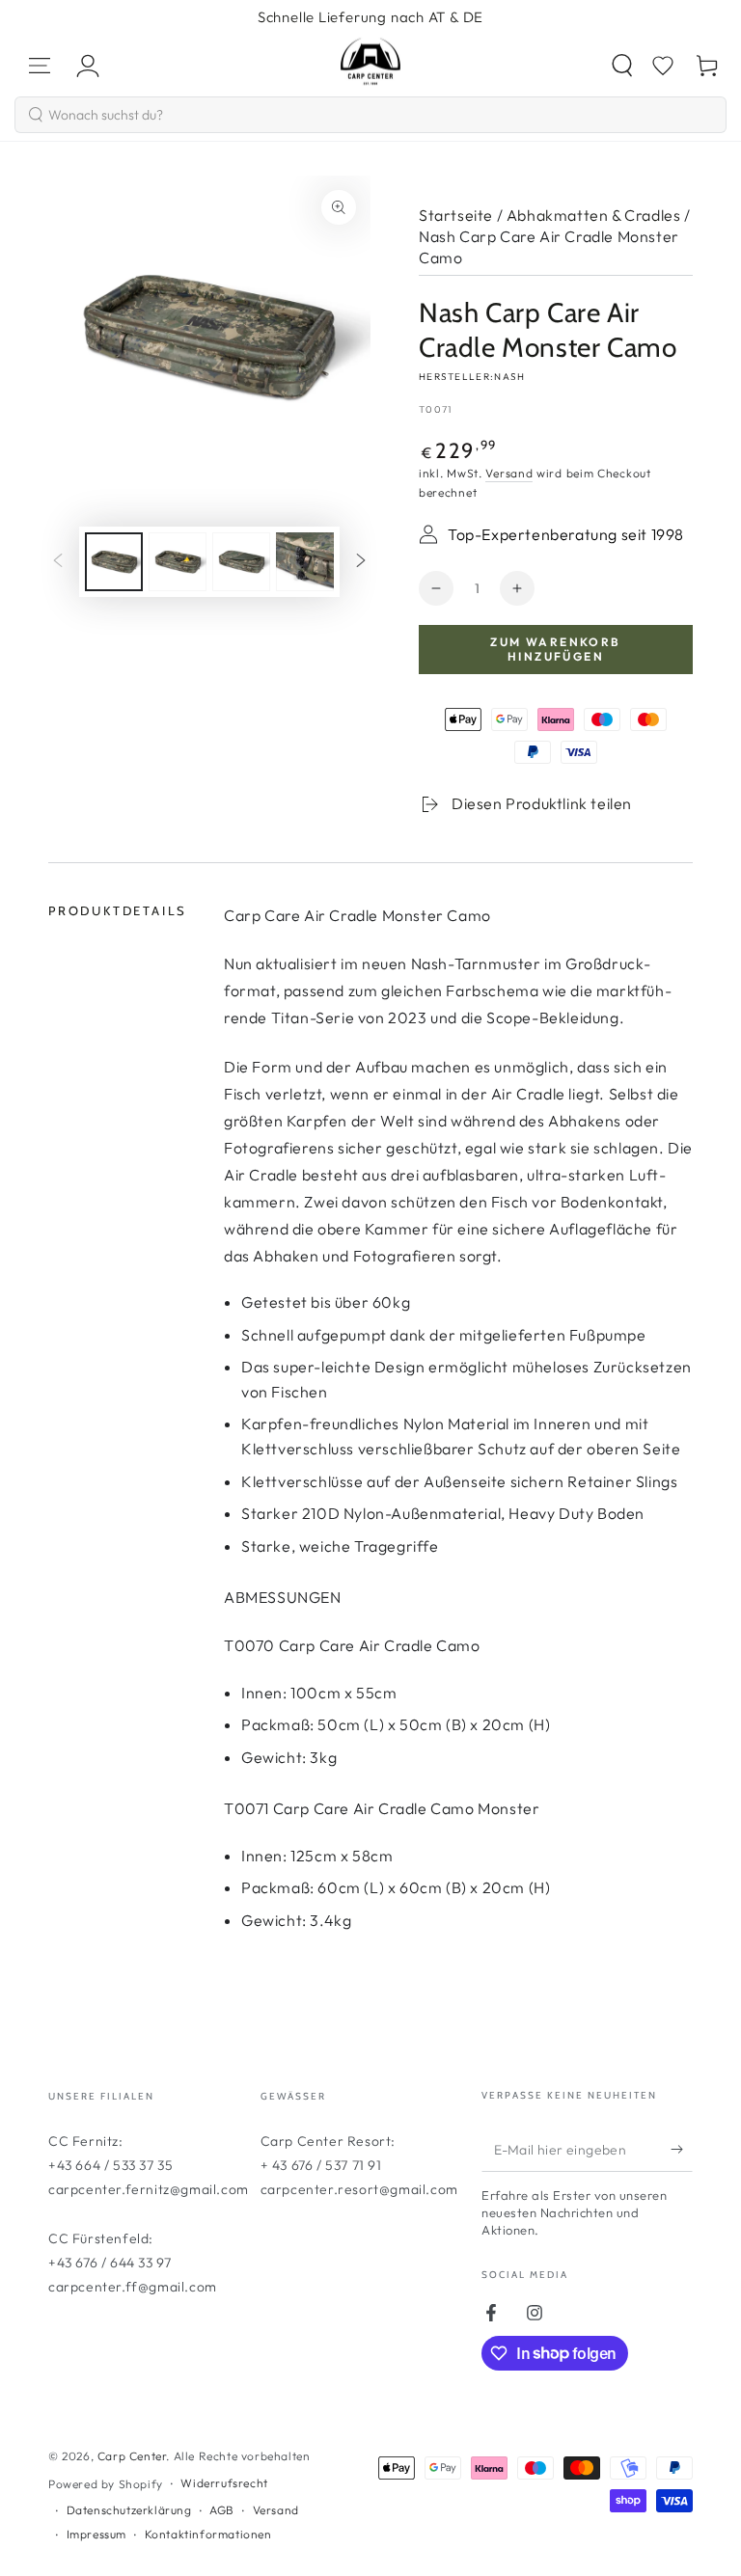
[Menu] (40, 66)
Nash (509, 377)
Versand (509, 473)
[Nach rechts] (361, 561)
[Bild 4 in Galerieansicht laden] (305, 562)
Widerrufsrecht (224, 2483)
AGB (222, 2510)
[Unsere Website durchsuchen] (622, 66)
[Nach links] (58, 561)
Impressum (96, 2534)
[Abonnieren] (682, 2150)
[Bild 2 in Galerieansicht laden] (178, 562)
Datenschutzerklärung (129, 2510)
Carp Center (132, 2456)
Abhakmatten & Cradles (594, 215)
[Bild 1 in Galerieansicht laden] (114, 562)
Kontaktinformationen (208, 2534)
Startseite (456, 215)
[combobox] (370, 115)
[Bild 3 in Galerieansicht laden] (241, 562)
